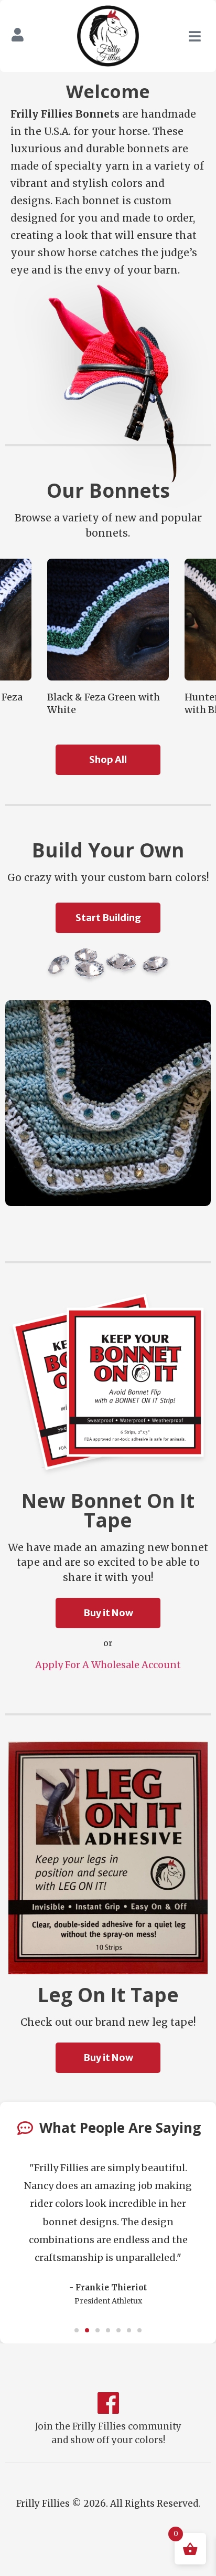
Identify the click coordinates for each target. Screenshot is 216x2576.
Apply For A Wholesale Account (108, 1665)
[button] (77, 2330)
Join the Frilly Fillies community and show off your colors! (108, 2433)
